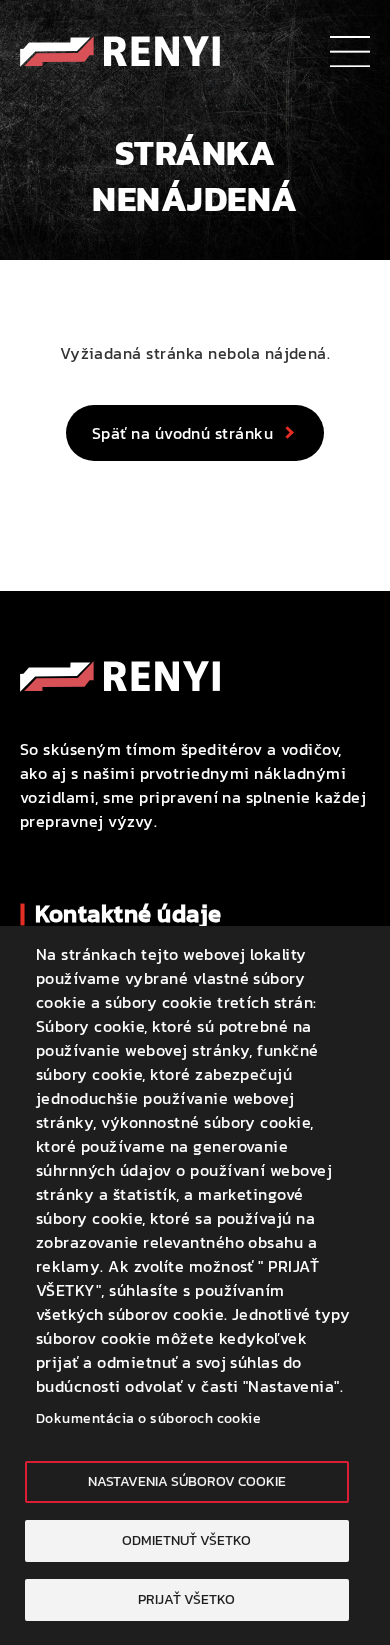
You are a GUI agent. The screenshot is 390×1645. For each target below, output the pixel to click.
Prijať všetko (186, 1599)
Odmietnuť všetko (186, 1540)
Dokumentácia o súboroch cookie (148, 1418)
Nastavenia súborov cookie (187, 1481)
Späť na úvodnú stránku (183, 433)
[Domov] (120, 48)
